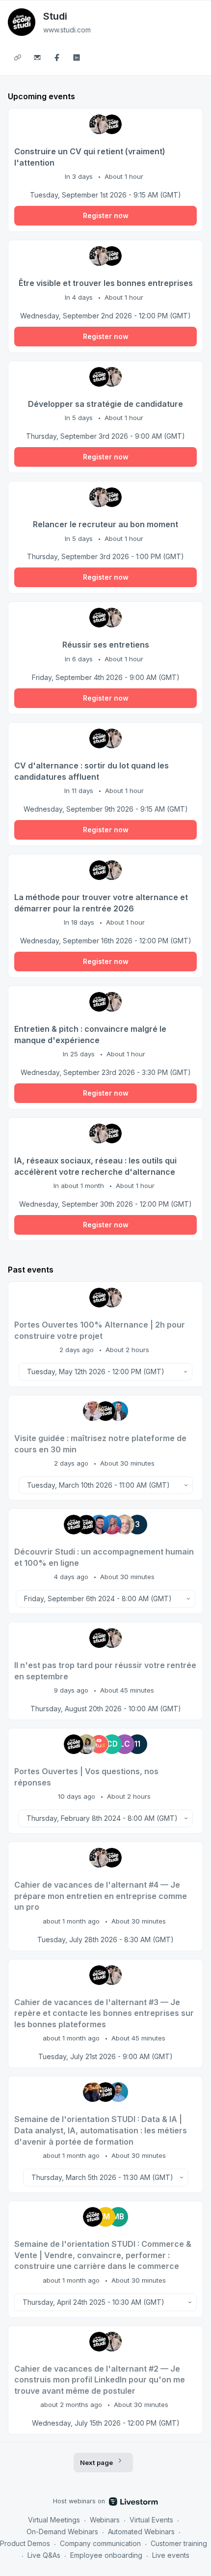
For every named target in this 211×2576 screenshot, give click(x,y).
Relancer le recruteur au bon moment (105, 524)
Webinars (105, 2520)
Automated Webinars (142, 2532)
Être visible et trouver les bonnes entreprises (106, 283)
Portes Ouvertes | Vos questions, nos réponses (86, 1777)
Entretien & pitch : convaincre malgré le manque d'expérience (90, 1034)
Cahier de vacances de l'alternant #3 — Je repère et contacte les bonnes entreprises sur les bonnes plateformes (104, 2013)
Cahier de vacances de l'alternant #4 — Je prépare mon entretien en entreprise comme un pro (101, 1896)
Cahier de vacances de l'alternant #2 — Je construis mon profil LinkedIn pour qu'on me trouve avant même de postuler (100, 2380)
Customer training (179, 2543)
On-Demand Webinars (62, 2532)
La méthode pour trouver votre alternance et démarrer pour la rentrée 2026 (101, 903)
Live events (171, 2555)
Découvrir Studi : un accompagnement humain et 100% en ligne (104, 1557)
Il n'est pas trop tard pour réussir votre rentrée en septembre (105, 1671)
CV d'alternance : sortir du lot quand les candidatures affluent (92, 771)
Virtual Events (151, 2520)
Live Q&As (44, 2555)
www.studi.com (67, 30)
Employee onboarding (106, 2555)
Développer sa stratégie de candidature (105, 404)
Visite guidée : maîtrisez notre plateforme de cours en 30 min (100, 1444)
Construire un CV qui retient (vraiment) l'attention (90, 157)
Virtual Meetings (54, 2520)
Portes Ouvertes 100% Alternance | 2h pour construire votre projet (100, 1330)
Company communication (100, 2543)
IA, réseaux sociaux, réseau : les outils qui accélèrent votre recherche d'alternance (95, 1166)
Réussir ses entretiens (106, 645)
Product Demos (25, 2543)
